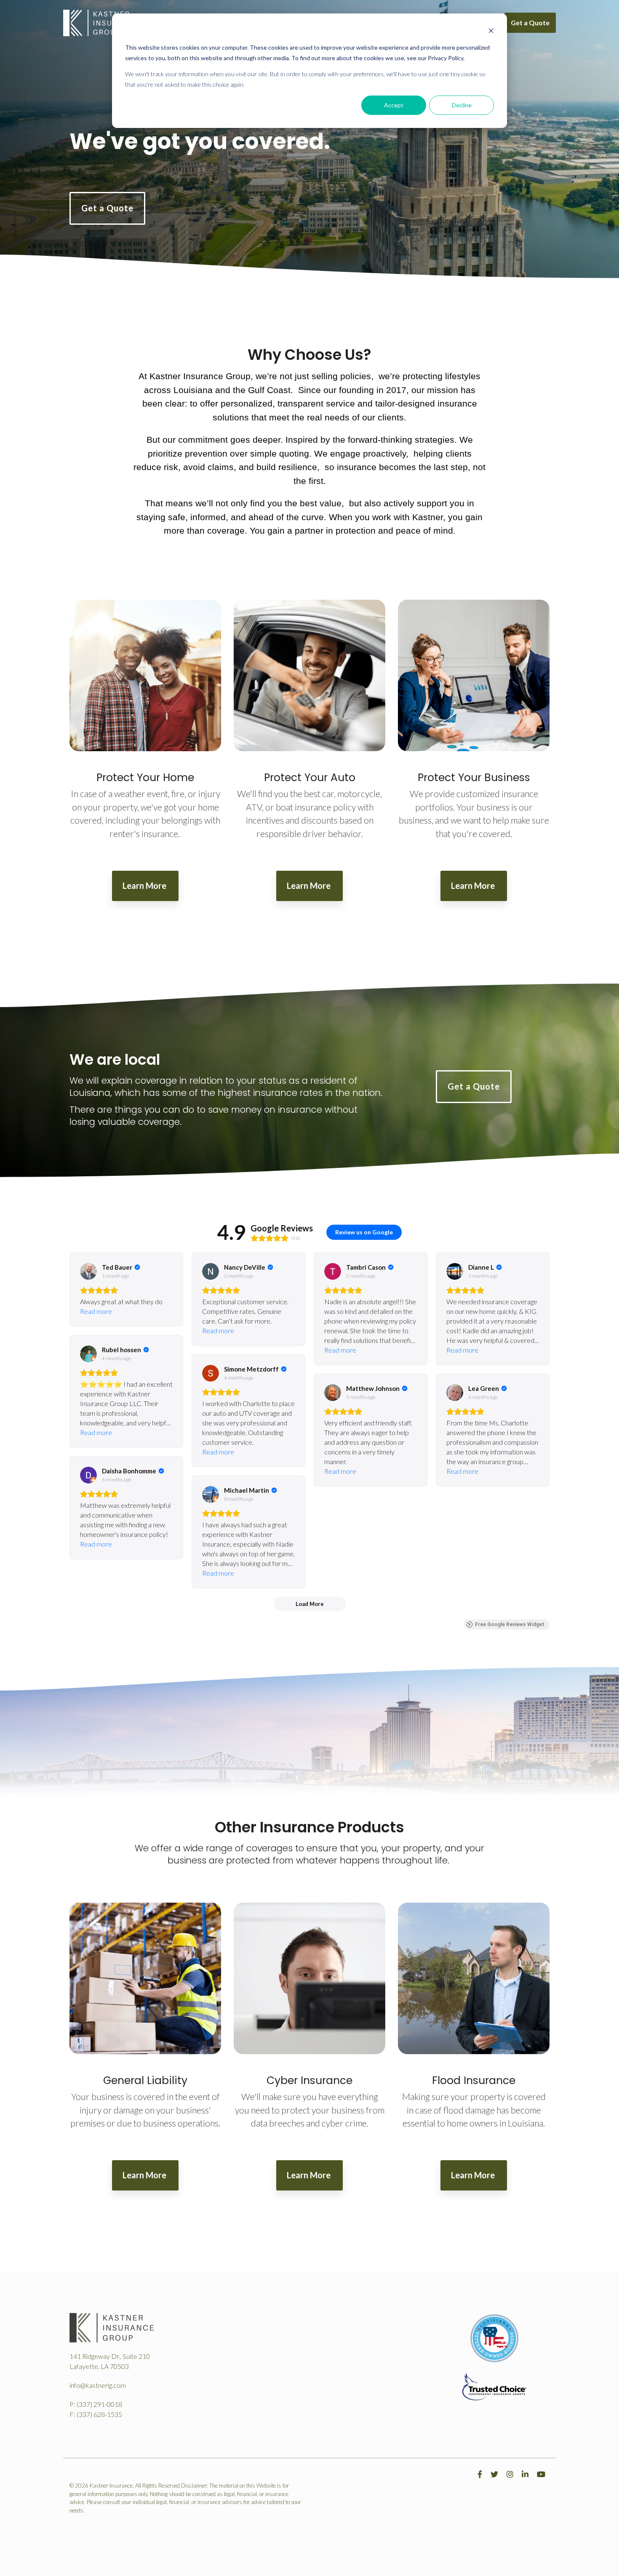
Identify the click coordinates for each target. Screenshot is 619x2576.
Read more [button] (96, 1311)
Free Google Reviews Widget (510, 1624)
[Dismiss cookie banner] (491, 32)
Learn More (145, 885)
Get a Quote (530, 23)
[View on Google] (88, 1271)
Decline (462, 105)
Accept (394, 105)
